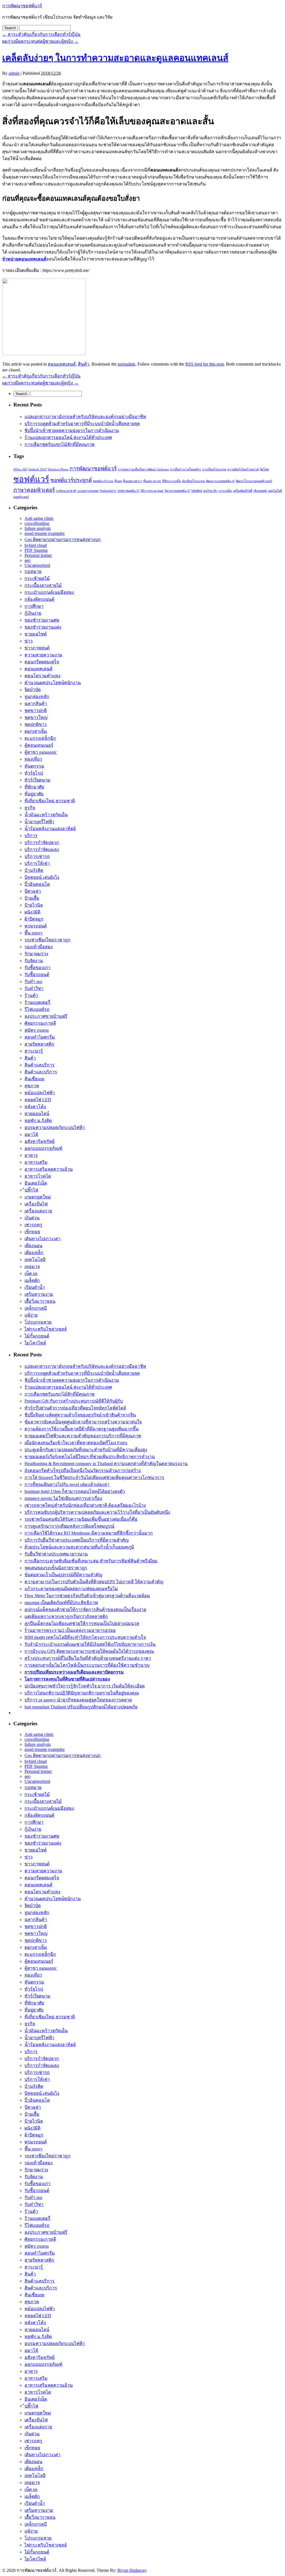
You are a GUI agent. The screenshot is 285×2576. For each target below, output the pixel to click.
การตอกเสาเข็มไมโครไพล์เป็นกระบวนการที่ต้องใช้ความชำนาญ (87, 1665)
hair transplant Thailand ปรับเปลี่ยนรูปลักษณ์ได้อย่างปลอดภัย (81, 1707)
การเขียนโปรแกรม (214, 469)
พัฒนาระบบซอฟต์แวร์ (220, 481)
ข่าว (29, 641)
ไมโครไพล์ (35, 1343)
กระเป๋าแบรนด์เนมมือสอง (49, 592)
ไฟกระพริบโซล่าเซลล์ (46, 1329)
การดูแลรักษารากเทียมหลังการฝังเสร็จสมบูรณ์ (69, 1526)
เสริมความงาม (39, 1294)
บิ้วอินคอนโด (37, 884)
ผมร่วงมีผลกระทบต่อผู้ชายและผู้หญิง (40, 41)
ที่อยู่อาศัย (34, 794)
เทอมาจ (32, 1266)
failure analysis (38, 528)
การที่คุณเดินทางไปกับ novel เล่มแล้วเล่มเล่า (67, 1484)
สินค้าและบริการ (41, 1072)
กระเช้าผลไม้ (37, 578)
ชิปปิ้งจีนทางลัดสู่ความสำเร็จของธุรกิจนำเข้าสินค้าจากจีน (80, 1415)
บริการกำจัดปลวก (42, 842)
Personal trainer (38, 555)
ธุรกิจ (30, 808)
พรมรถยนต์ (36, 926)
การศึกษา (34, 606)
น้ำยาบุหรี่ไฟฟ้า (39, 822)
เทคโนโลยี (35, 1260)
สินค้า (84, 364)
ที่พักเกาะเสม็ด (172, 481)
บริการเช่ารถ (37, 856)
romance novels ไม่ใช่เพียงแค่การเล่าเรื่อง (63, 1498)
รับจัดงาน (34, 961)
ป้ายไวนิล (34, 905)
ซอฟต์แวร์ (31, 479)
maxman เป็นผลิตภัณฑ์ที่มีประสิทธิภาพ (61, 1603)
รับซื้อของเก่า (37, 968)
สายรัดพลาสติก (39, 1044)
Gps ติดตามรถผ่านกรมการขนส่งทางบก (63, 539)
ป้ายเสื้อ (32, 898)
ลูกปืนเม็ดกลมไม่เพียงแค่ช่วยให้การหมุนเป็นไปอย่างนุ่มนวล (82, 1623)
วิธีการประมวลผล (152, 491)
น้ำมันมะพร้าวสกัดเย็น (46, 815)
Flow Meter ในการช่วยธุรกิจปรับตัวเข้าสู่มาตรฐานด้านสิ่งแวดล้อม (87, 1596)
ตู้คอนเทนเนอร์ (39, 745)
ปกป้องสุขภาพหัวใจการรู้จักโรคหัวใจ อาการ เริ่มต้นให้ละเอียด (85, 1686)
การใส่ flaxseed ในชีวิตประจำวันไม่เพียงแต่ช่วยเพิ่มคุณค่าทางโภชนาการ (94, 1477)
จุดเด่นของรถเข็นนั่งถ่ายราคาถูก (56, 1568)
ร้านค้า (31, 995)
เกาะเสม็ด (225, 491)
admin (14, 73)
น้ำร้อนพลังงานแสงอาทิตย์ (50, 829)
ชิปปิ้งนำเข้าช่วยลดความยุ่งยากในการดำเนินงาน (72, 430)
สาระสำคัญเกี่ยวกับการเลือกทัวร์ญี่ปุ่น (41, 34)
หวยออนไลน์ (37, 1114)
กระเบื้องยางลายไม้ (43, 585)
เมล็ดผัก (32, 1280)
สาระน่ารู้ (34, 1051)
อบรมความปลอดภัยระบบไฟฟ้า (55, 1127)
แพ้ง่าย (31, 1315)
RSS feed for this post (205, 364)
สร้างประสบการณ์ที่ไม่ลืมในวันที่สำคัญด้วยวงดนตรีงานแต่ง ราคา (88, 1658)
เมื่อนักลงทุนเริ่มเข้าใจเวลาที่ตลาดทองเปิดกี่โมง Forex (76, 1443)
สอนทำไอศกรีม (40, 1037)
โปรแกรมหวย (38, 1322)
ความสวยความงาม (43, 655)
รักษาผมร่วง (36, 954)
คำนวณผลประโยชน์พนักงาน (53, 683)
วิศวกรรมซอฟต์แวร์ (177, 491)
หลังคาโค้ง (35, 1107)
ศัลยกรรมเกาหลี (40, 1023)
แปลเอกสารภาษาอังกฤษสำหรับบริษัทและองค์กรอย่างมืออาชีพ (85, 417)
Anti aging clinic (39, 518)
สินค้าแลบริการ (40, 1065)
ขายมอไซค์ (36, 634)
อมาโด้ (31, 1134)
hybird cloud (36, 545)
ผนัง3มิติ (32, 912)
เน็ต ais (31, 1273)
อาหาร (31, 1155)
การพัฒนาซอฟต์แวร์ (22, 6)
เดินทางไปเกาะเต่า (42, 1239)
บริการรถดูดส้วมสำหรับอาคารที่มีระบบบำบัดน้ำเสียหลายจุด (82, 424)
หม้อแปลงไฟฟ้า (40, 1093)
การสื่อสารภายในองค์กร (186, 469)
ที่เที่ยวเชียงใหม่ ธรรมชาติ (50, 801)
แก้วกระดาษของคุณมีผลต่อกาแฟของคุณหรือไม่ (71, 1589)
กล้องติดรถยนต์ (39, 599)
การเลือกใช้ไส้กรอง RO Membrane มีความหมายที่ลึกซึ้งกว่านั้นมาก (89, 1533)
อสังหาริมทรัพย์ (40, 1141)
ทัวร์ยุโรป (34, 773)
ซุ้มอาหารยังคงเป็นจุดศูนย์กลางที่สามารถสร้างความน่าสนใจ (83, 1422)
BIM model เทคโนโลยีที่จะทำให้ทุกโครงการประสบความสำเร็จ (85, 1637)
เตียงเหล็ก (34, 1253)
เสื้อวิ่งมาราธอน (40, 1301)
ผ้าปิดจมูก (34, 919)
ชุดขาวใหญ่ (36, 717)
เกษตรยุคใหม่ (38, 1197)
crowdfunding (37, 523)
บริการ (31, 836)
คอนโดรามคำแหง (42, 676)
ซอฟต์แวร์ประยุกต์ (71, 480)
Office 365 (20, 469)
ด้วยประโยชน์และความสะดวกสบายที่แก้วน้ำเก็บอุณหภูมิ (79, 1547)
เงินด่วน (32, 1218)
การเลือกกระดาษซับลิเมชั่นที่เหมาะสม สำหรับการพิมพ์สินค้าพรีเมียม (91, 1561)
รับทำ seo (33, 981)
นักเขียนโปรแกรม (193, 481)
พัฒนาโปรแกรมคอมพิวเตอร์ (254, 481)
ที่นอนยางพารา (133, 481)
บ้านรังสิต (34, 870)
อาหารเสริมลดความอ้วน (49, 1169)
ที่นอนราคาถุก (152, 481)
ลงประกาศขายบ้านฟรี (46, 1016)
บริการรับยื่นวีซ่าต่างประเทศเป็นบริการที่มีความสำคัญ (77, 1540)
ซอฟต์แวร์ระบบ (103, 481)
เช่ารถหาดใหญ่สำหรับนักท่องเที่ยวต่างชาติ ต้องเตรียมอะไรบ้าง (85, 1505)
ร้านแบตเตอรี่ (37, 1002)
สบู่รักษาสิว (210, 491)
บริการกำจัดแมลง (42, 849)
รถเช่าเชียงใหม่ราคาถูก (47, 940)
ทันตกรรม (34, 766)
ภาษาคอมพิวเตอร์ (34, 490)
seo (27, 560)
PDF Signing (36, 550)
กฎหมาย (33, 571)
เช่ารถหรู (33, 1225)
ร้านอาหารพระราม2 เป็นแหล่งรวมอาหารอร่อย (70, 1630)
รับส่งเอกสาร (108, 491)
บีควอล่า (33, 891)
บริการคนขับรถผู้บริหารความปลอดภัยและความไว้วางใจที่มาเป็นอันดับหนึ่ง (97, 1512)
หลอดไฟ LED (38, 1100)
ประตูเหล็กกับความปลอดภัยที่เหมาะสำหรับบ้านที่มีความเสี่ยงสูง (86, 1450)
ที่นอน (118, 481)
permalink (126, 364)
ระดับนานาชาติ (66, 491)
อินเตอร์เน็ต (36, 1183)
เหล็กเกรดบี (36, 1308)
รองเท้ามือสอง (39, 947)
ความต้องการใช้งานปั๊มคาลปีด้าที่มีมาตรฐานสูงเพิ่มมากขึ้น (82, 1429)
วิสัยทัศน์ (196, 491)
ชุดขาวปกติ (36, 710)
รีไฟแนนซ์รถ (37, 1009)
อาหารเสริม (36, 1162)
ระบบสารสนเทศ (88, 491)
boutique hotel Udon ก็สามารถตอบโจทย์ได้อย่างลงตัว (75, 1491)
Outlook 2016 (37, 469)
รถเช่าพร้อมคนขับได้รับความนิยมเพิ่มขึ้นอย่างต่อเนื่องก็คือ (81, 1519)
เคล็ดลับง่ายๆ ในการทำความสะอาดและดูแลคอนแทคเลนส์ (115, 58)
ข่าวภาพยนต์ (37, 648)
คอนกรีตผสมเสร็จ (42, 662)
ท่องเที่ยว (33, 759)
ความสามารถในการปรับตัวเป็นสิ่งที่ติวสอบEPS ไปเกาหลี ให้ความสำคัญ (94, 1582)
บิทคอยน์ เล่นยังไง (42, 877)
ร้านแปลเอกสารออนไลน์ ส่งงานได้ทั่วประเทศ (68, 437)
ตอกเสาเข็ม (36, 731)
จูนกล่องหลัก (37, 697)
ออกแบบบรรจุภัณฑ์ (43, 1148)
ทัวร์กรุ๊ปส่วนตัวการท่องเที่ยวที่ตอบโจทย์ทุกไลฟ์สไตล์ (75, 1408)
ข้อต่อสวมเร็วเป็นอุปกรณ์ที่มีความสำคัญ (63, 1575)
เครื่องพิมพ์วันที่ (243, 491)
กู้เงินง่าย (33, 613)
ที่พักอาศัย (34, 787)
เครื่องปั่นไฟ (36, 1204)
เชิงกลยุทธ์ (260, 491)
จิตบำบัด (33, 690)
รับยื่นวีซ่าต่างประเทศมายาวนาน (56, 1554)
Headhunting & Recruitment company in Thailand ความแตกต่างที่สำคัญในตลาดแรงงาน (106, 1464)
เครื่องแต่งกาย (38, 1211)
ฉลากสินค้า (36, 703)
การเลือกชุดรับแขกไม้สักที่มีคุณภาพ (60, 444)
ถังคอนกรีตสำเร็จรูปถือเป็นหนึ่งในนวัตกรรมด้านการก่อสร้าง (83, 1471)
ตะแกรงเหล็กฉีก (40, 738)
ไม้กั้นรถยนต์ (37, 1336)
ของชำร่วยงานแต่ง (43, 627)
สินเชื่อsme (35, 1079)
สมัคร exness (37, 1030)
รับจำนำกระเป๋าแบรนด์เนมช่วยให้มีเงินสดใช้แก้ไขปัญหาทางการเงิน (90, 1644)
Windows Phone (58, 469)
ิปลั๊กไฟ (31, 1190)
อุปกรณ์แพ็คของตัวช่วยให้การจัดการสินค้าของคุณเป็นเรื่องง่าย (85, 1610)
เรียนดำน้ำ (35, 1287)
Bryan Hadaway (132, 2570)
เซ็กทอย (32, 1232)
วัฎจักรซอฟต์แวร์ (128, 491)
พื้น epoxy (34, 933)
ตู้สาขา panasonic (41, 752)
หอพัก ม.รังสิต (38, 1121)
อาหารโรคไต (38, 1176)
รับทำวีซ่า (34, 988)
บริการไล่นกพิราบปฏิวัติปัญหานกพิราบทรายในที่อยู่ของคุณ (82, 1693)
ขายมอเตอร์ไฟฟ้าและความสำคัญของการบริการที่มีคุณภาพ (83, 1436)
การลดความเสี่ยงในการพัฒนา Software (143, 469)
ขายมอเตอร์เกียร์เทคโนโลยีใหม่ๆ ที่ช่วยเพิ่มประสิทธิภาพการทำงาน (90, 1457)
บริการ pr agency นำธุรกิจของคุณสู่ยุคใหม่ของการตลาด (78, 1700)
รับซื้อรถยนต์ (37, 975)
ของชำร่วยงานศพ (42, 620)
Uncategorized (37, 565)
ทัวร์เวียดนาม (37, 780)
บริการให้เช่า (37, 863)
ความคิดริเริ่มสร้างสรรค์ (243, 469)
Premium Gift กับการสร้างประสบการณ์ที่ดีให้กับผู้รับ (74, 1401)
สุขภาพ (32, 1086)
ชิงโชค (264, 469)
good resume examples (45, 533)
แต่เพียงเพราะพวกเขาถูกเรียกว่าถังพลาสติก (66, 1616)
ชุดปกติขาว (36, 724)
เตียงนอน (33, 1246)
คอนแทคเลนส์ (62, 364)
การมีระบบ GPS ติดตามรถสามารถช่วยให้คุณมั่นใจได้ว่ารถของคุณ (89, 1651)
